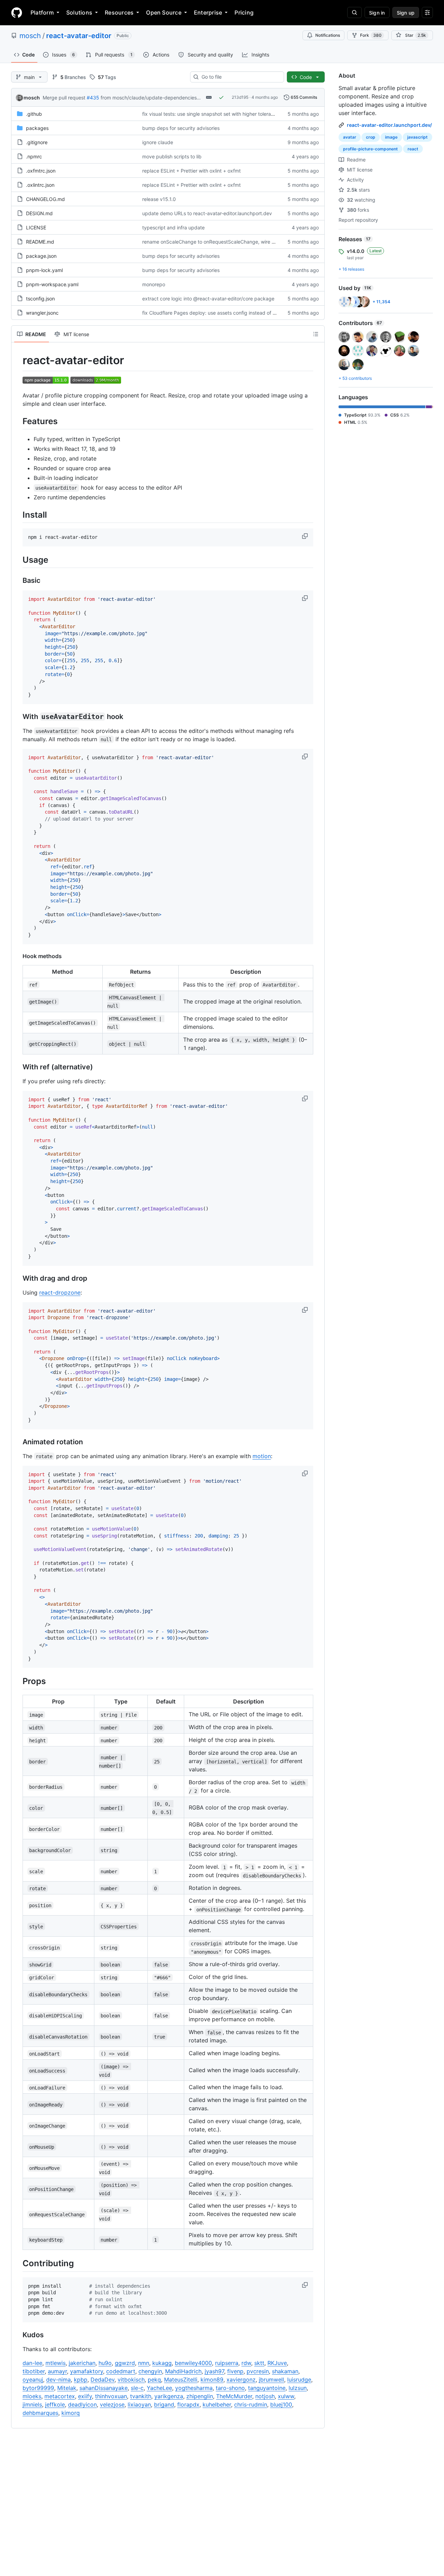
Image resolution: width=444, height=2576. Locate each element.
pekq (154, 2380)
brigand (164, 2404)
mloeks (32, 2396)
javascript (417, 137)
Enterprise (208, 12)
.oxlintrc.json (40, 185)
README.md (40, 242)
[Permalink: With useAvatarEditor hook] (18, 717)
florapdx (188, 2404)
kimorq (71, 2413)
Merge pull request (64, 98)
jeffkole (55, 2404)
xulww (286, 2396)
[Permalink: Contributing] (18, 2263)
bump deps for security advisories (181, 128)
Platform (42, 12)
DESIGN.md (39, 213)
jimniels (32, 2404)
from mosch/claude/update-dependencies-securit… (159, 98)
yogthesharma (194, 2388)
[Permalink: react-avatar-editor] (18, 360)
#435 (93, 98)
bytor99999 (38, 2388)
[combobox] (240, 77)
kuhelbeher (217, 2404)
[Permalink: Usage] (18, 560)
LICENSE (36, 227)
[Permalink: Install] (18, 515)
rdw (246, 2363)
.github (34, 114)
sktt (259, 2363)
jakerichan (82, 2363)
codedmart (121, 2371)
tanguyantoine (267, 2388)
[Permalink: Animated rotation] (18, 1442)
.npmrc (34, 156)
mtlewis (55, 2363)
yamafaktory (87, 2371)
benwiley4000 (193, 2363)
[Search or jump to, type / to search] (355, 12)
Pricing (244, 12)
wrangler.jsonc (42, 313)
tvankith (141, 2396)
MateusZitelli (181, 2380)
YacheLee (159, 2388)
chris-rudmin (251, 2404)
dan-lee (32, 2363)
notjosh (265, 2396)
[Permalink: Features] (18, 421)
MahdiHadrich (183, 2371)
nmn (144, 2363)
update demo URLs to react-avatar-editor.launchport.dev (207, 213)
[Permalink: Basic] (18, 581)
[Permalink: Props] (18, 1681)
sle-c (137, 2388)
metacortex (60, 2396)
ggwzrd (125, 2363)
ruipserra (227, 2363)
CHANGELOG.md (45, 199)
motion (262, 1456)
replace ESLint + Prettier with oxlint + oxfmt (191, 171)
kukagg (162, 2363)
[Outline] (316, 334)
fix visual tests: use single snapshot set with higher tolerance (211, 114)
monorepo (154, 284)
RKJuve (277, 2363)
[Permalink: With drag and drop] (18, 1278)
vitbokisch (131, 2380)
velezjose (112, 2404)
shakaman (285, 2371)
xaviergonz (241, 2380)
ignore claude (158, 142)
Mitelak (67, 2388)
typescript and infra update (173, 227)
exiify (85, 2396)
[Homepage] (17, 12)
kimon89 (212, 2380)
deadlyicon (82, 2404)
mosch (30, 36)
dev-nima (58, 2380)
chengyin (150, 2371)
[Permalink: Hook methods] (18, 956)
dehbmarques (40, 2413)
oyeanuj (33, 2380)
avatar (350, 137)
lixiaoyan (139, 2404)
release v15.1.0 (159, 199)
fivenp (235, 2371)
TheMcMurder (234, 2396)
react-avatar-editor (79, 36)
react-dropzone (60, 1293)
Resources (119, 12)
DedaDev (103, 2380)
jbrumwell (271, 2380)
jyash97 (214, 2371)
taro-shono (230, 2388)
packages (37, 128)
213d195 (240, 97)
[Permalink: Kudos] (18, 2335)
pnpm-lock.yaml (44, 270)
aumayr (57, 2371)
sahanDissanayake (104, 2388)
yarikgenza (169, 2396)
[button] (306, 536)
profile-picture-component (370, 149)
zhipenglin (200, 2396)
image (391, 137)
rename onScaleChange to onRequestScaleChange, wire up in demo (220, 242)
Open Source (164, 12)
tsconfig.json (40, 299)
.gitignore (37, 142)
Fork (371, 35)
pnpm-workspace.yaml (52, 284)
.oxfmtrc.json (41, 171)
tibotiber (34, 2371)
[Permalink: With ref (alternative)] (18, 1067)
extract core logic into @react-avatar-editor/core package (208, 299)
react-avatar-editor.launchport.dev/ (389, 125)
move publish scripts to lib (172, 156)
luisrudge (299, 2380)
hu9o (105, 2363)
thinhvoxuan (111, 2396)
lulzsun (298, 2388)
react (413, 149)
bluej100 (281, 2404)
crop (371, 137)
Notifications (328, 35)
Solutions (79, 12)
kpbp (81, 2380)
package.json (41, 256)
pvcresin (258, 2371)
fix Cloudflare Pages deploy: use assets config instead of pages (215, 313)
